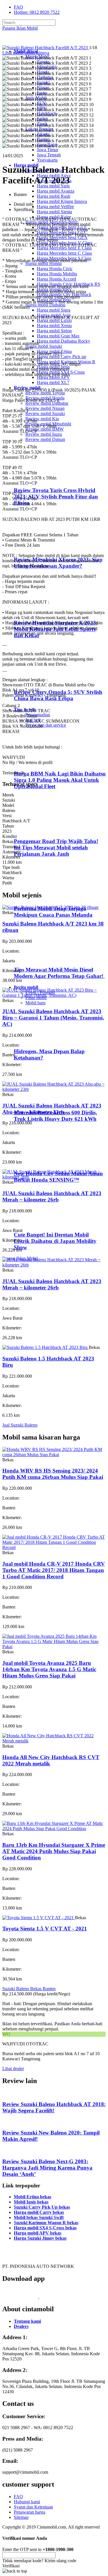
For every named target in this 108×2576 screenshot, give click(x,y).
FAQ (18, 7)
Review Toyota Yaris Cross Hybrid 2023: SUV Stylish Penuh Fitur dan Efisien (56, 497)
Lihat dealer (13, 2069)
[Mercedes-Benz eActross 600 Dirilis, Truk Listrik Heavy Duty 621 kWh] (38, 1101)
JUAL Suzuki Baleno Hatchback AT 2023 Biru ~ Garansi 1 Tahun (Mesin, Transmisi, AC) (53, 1018)
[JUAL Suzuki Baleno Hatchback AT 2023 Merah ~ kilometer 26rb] (54, 1177)
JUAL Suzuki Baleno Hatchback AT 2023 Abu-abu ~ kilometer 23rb (52, 1109)
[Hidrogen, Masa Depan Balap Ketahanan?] (38, 1040)
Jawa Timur (48, 150)
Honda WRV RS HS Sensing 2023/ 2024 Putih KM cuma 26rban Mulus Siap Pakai (53, 1474)
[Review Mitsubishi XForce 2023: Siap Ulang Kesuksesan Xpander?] (39, 548)
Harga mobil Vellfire (55, 207)
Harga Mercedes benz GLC (62, 232)
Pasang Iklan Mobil (20, 28)
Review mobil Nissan (45, 408)
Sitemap (21, 2517)
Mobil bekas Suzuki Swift (39, 2217)
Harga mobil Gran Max (58, 336)
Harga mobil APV (53, 377)
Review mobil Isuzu (44, 434)
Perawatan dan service (46, 725)
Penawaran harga (30, 2512)
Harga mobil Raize (54, 217)
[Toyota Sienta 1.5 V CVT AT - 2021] (39, 1918)
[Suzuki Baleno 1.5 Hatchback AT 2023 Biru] (46, 1347)
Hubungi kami (27, 2502)
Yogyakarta (47, 160)
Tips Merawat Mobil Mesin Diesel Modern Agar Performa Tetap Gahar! (59, 973)
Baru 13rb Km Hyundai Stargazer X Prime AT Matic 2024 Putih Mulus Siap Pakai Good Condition (54, 1851)
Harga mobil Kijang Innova (62, 201)
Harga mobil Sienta (54, 212)
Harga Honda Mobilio (57, 274)
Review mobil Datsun (45, 439)
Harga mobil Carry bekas (39, 2212)
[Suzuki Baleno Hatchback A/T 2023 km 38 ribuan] (50, 907)
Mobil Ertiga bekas (33, 2197)
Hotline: (37, 12)
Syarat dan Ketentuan (33, 2507)
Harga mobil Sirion (54, 331)
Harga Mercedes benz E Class (64, 248)
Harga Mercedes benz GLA (62, 238)
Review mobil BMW (44, 429)
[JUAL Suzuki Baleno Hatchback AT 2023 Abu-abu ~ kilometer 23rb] (54, 1089)
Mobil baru (35, 1003)
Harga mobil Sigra (54, 310)
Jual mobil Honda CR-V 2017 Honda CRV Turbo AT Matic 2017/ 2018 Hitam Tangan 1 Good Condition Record (54, 1570)
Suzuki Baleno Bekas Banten (29, 1989)
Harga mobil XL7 (53, 382)
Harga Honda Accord (56, 279)
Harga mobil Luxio (54, 320)
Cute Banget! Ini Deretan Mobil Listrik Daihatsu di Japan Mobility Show (55, 1241)
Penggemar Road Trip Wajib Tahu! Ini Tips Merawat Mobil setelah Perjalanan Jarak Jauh (56, 848)
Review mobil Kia (42, 419)
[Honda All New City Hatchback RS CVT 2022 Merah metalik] (54, 1741)
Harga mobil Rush (54, 196)
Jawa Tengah (49, 155)
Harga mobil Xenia (54, 326)
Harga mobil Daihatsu (45, 305)
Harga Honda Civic (55, 269)
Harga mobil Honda (43, 263)
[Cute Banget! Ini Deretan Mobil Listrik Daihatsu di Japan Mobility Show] (38, 1223)
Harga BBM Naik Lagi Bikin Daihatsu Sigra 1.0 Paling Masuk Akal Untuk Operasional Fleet (60, 780)
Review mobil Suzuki (45, 413)
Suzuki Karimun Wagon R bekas (46, 2223)
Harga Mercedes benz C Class (64, 253)
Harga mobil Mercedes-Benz (52, 222)
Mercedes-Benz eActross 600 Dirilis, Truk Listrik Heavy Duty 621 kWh (55, 1116)
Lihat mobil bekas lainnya (26, 53)
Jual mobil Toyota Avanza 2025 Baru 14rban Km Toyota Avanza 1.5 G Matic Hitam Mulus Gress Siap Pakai (49, 1669)
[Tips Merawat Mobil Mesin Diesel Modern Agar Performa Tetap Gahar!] (38, 958)
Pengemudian (38, 715)
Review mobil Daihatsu (47, 403)
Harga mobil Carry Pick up (61, 357)
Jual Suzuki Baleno (20, 1425)
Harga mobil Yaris (53, 186)
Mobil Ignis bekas (31, 2202)
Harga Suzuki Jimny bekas (40, 2238)
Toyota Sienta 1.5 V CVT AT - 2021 (45, 1929)
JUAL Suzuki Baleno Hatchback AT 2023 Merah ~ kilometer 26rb (52, 1196)
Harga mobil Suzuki (44, 346)
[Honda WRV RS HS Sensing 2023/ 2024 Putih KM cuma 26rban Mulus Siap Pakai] (54, 1455)
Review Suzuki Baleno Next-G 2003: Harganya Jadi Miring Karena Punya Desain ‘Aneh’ (47, 2168)
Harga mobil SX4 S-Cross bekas (45, 2228)
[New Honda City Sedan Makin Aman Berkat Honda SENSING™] (38, 1162)
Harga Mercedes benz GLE (62, 227)
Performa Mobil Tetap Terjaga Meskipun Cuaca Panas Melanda (53, 912)
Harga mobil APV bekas (38, 2233)
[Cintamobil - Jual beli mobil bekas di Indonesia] (25, 42)
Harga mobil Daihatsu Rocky (64, 341)
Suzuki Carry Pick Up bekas (42, 2207)
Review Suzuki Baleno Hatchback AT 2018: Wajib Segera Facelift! (54, 2107)
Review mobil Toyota (45, 393)
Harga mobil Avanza (56, 191)
